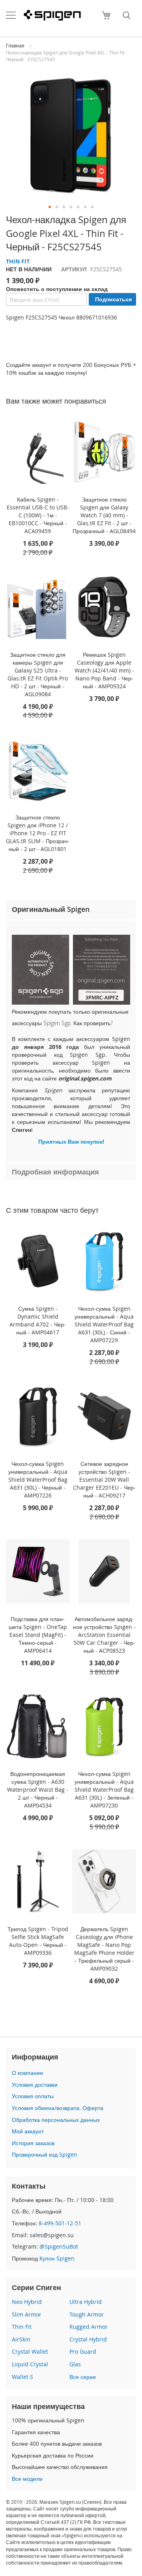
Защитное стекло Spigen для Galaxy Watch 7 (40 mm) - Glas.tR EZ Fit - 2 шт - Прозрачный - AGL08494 (104, 515)
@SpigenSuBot (59, 2246)
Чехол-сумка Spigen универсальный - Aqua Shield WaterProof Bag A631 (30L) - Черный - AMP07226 (38, 1480)
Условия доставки (35, 2085)
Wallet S (22, 2377)
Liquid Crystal (30, 2364)
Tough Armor (87, 2314)
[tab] (71, 910)
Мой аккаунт (28, 2131)
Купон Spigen (57, 2258)
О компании (27, 2073)
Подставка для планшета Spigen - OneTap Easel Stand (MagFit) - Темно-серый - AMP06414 (38, 1635)
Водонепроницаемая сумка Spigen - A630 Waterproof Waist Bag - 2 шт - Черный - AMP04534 (38, 1790)
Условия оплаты (33, 2096)
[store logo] (52, 15)
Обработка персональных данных (56, 2120)
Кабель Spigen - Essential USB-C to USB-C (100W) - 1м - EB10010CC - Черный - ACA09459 (38, 515)
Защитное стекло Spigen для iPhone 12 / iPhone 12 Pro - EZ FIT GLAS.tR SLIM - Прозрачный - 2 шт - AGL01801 (38, 833)
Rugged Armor (89, 2327)
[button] (50, 207)
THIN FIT (18, 261)
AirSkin (21, 2339)
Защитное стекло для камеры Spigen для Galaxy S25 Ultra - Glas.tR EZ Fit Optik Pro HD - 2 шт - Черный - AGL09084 (38, 674)
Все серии (83, 2377)
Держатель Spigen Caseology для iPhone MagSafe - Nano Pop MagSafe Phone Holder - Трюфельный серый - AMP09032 (104, 1949)
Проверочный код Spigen (45, 2154)
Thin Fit (22, 2327)
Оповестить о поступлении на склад (57, 289)
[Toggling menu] (11, 15)
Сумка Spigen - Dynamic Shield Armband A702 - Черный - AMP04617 (38, 1320)
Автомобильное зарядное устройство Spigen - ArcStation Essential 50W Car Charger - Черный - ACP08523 (104, 1635)
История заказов (33, 2143)
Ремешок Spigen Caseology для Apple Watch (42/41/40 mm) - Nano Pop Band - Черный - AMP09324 (104, 670)
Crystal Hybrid (88, 2339)
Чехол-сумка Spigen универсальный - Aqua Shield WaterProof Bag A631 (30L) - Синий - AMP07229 (104, 1324)
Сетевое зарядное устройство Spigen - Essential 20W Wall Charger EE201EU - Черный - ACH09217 (104, 1480)
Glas (75, 2364)
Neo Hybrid (27, 2302)
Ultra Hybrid (86, 2302)
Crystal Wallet (30, 2351)
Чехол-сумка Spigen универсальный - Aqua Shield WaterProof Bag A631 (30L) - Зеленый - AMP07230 (104, 1790)
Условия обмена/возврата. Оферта (58, 2108)
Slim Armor (27, 2314)
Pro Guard (83, 2351)
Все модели (27, 2479)
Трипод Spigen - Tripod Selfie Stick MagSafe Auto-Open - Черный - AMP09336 (38, 1941)
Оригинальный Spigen (51, 909)
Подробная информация (55, 1172)
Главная (15, 45)
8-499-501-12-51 (60, 2223)
